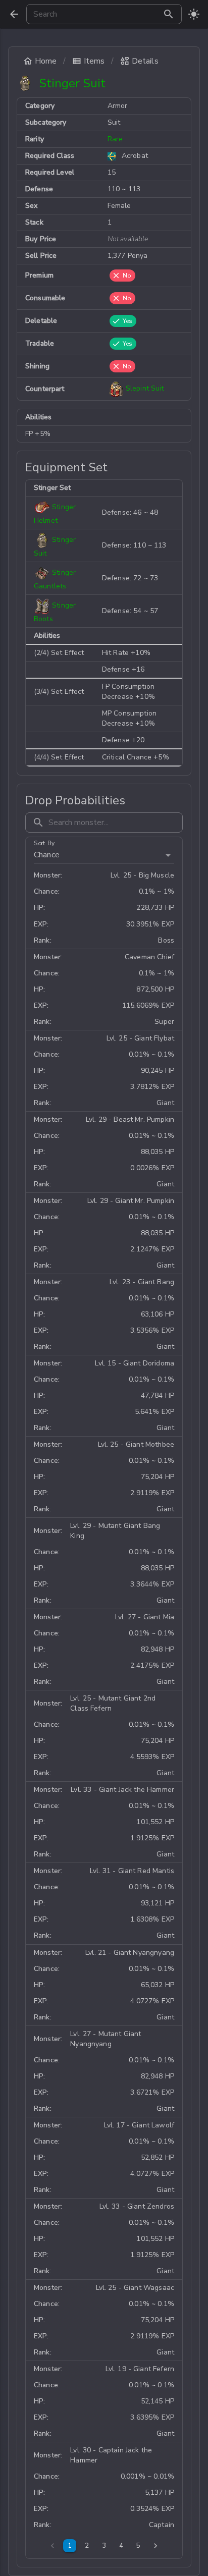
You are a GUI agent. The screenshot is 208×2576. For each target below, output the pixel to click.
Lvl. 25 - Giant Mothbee (136, 1444)
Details (145, 61)
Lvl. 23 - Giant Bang (142, 1282)
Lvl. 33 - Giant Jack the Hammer (122, 1790)
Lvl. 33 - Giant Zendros (137, 2206)
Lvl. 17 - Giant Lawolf (139, 2125)
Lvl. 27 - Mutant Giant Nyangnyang (106, 2039)
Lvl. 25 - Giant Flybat (140, 1038)
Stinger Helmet (55, 514)
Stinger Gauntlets (55, 580)
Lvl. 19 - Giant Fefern (140, 2369)
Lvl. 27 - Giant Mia (145, 1617)
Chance (47, 855)
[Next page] (155, 2546)
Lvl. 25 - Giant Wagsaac (135, 2288)
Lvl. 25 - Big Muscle (142, 875)
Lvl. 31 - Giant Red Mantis (132, 1871)
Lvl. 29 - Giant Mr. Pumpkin (131, 1201)
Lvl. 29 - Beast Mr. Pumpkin (130, 1119)
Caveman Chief (149, 957)
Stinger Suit (55, 547)
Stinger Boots (55, 613)
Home (46, 61)
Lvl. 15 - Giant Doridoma (135, 1363)
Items (94, 61)
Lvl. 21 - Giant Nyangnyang (130, 1953)
